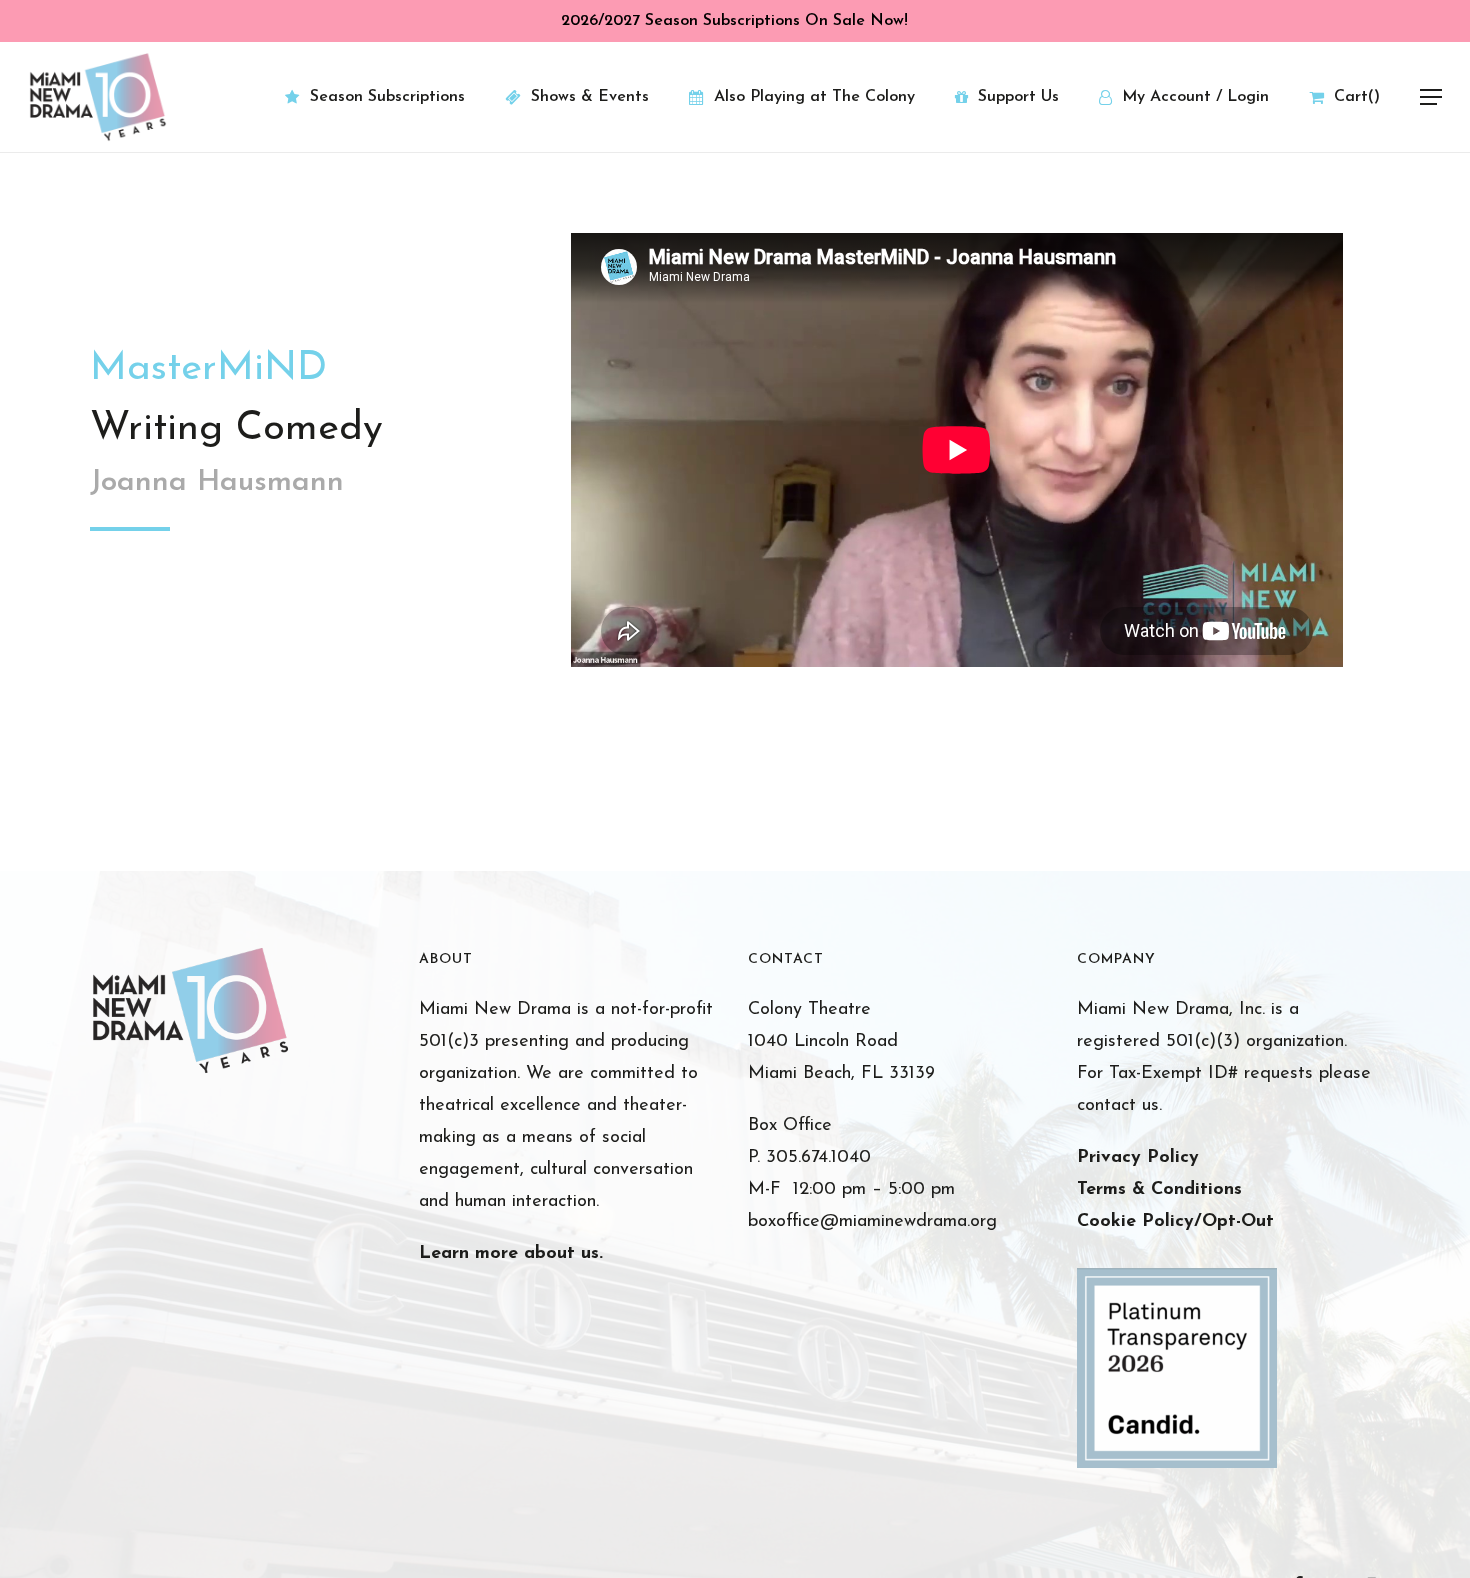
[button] (1431, 97)
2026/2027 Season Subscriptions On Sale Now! (734, 21)
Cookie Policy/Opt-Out (1175, 1222)
